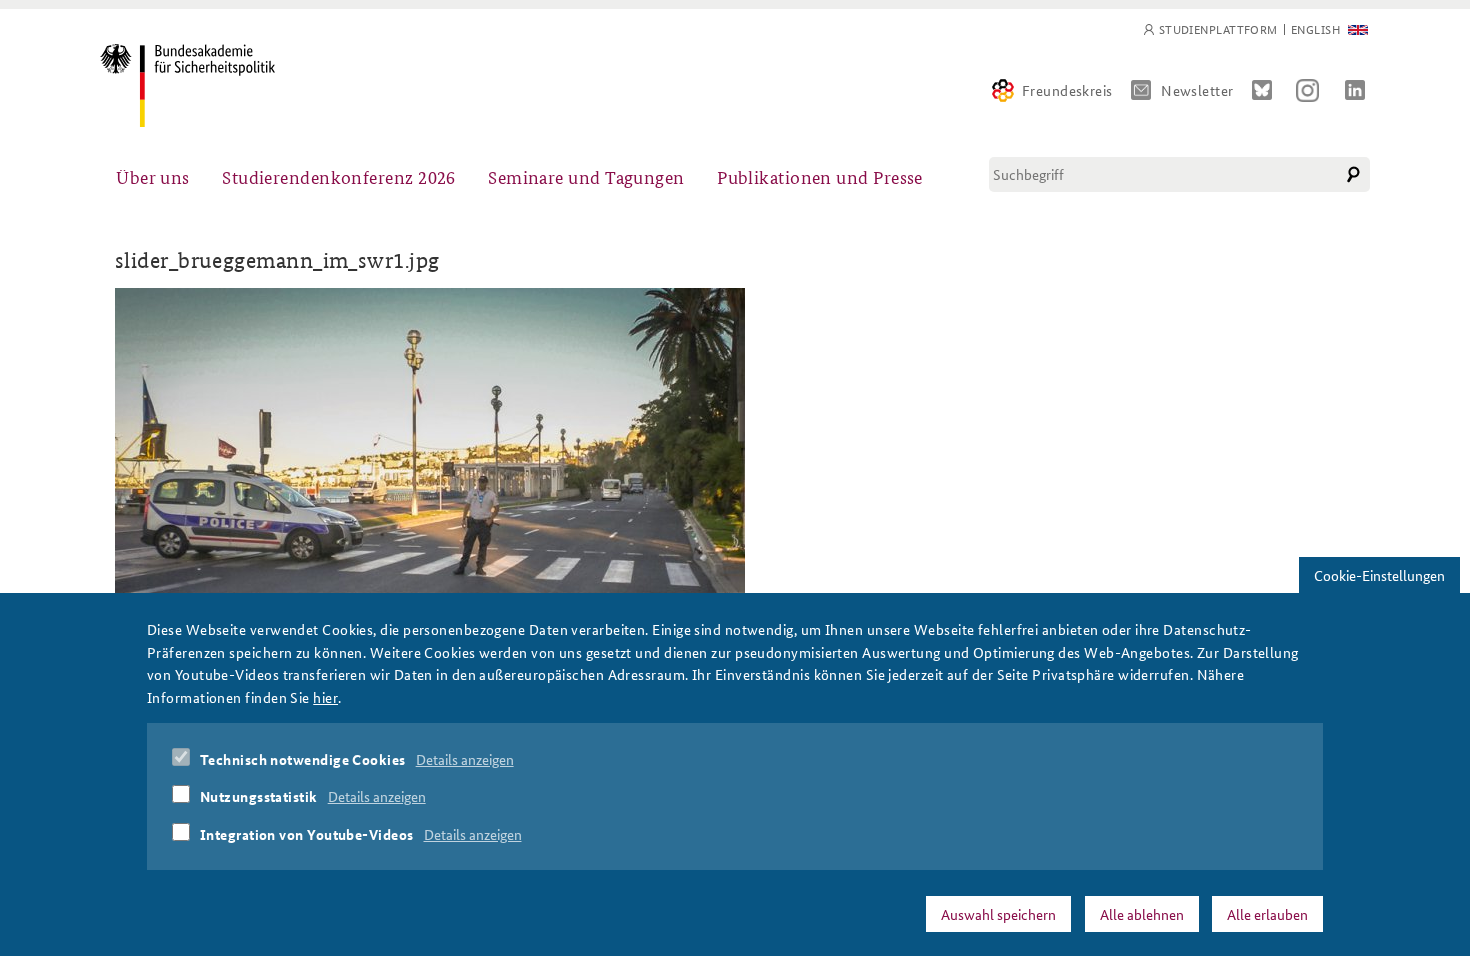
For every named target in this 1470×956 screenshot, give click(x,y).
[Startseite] (187, 85)
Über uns (153, 176)
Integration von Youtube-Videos (307, 834)
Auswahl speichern (998, 913)
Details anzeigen (465, 759)
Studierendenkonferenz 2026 (339, 176)
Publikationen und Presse (820, 176)
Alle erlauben (1267, 913)
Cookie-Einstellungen (1379, 575)
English (1315, 29)
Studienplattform (1218, 29)
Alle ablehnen (1142, 913)
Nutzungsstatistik (259, 796)
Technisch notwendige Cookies (303, 759)
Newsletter (1197, 90)
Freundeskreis (1067, 90)
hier (325, 696)
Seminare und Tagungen (586, 176)
